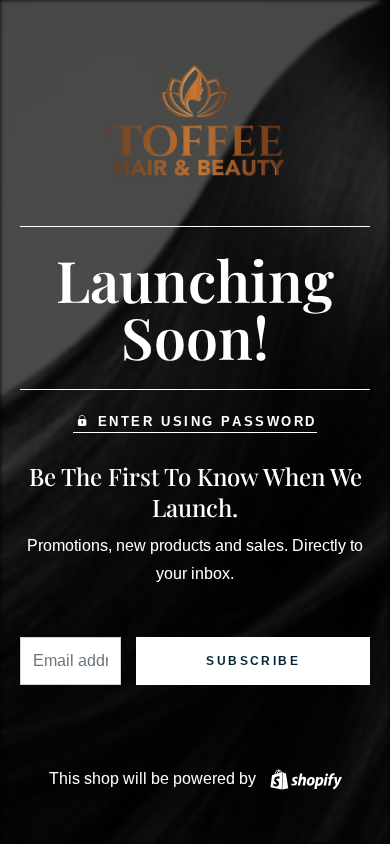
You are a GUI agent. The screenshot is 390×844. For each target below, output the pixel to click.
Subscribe (253, 661)
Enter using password (207, 421)
